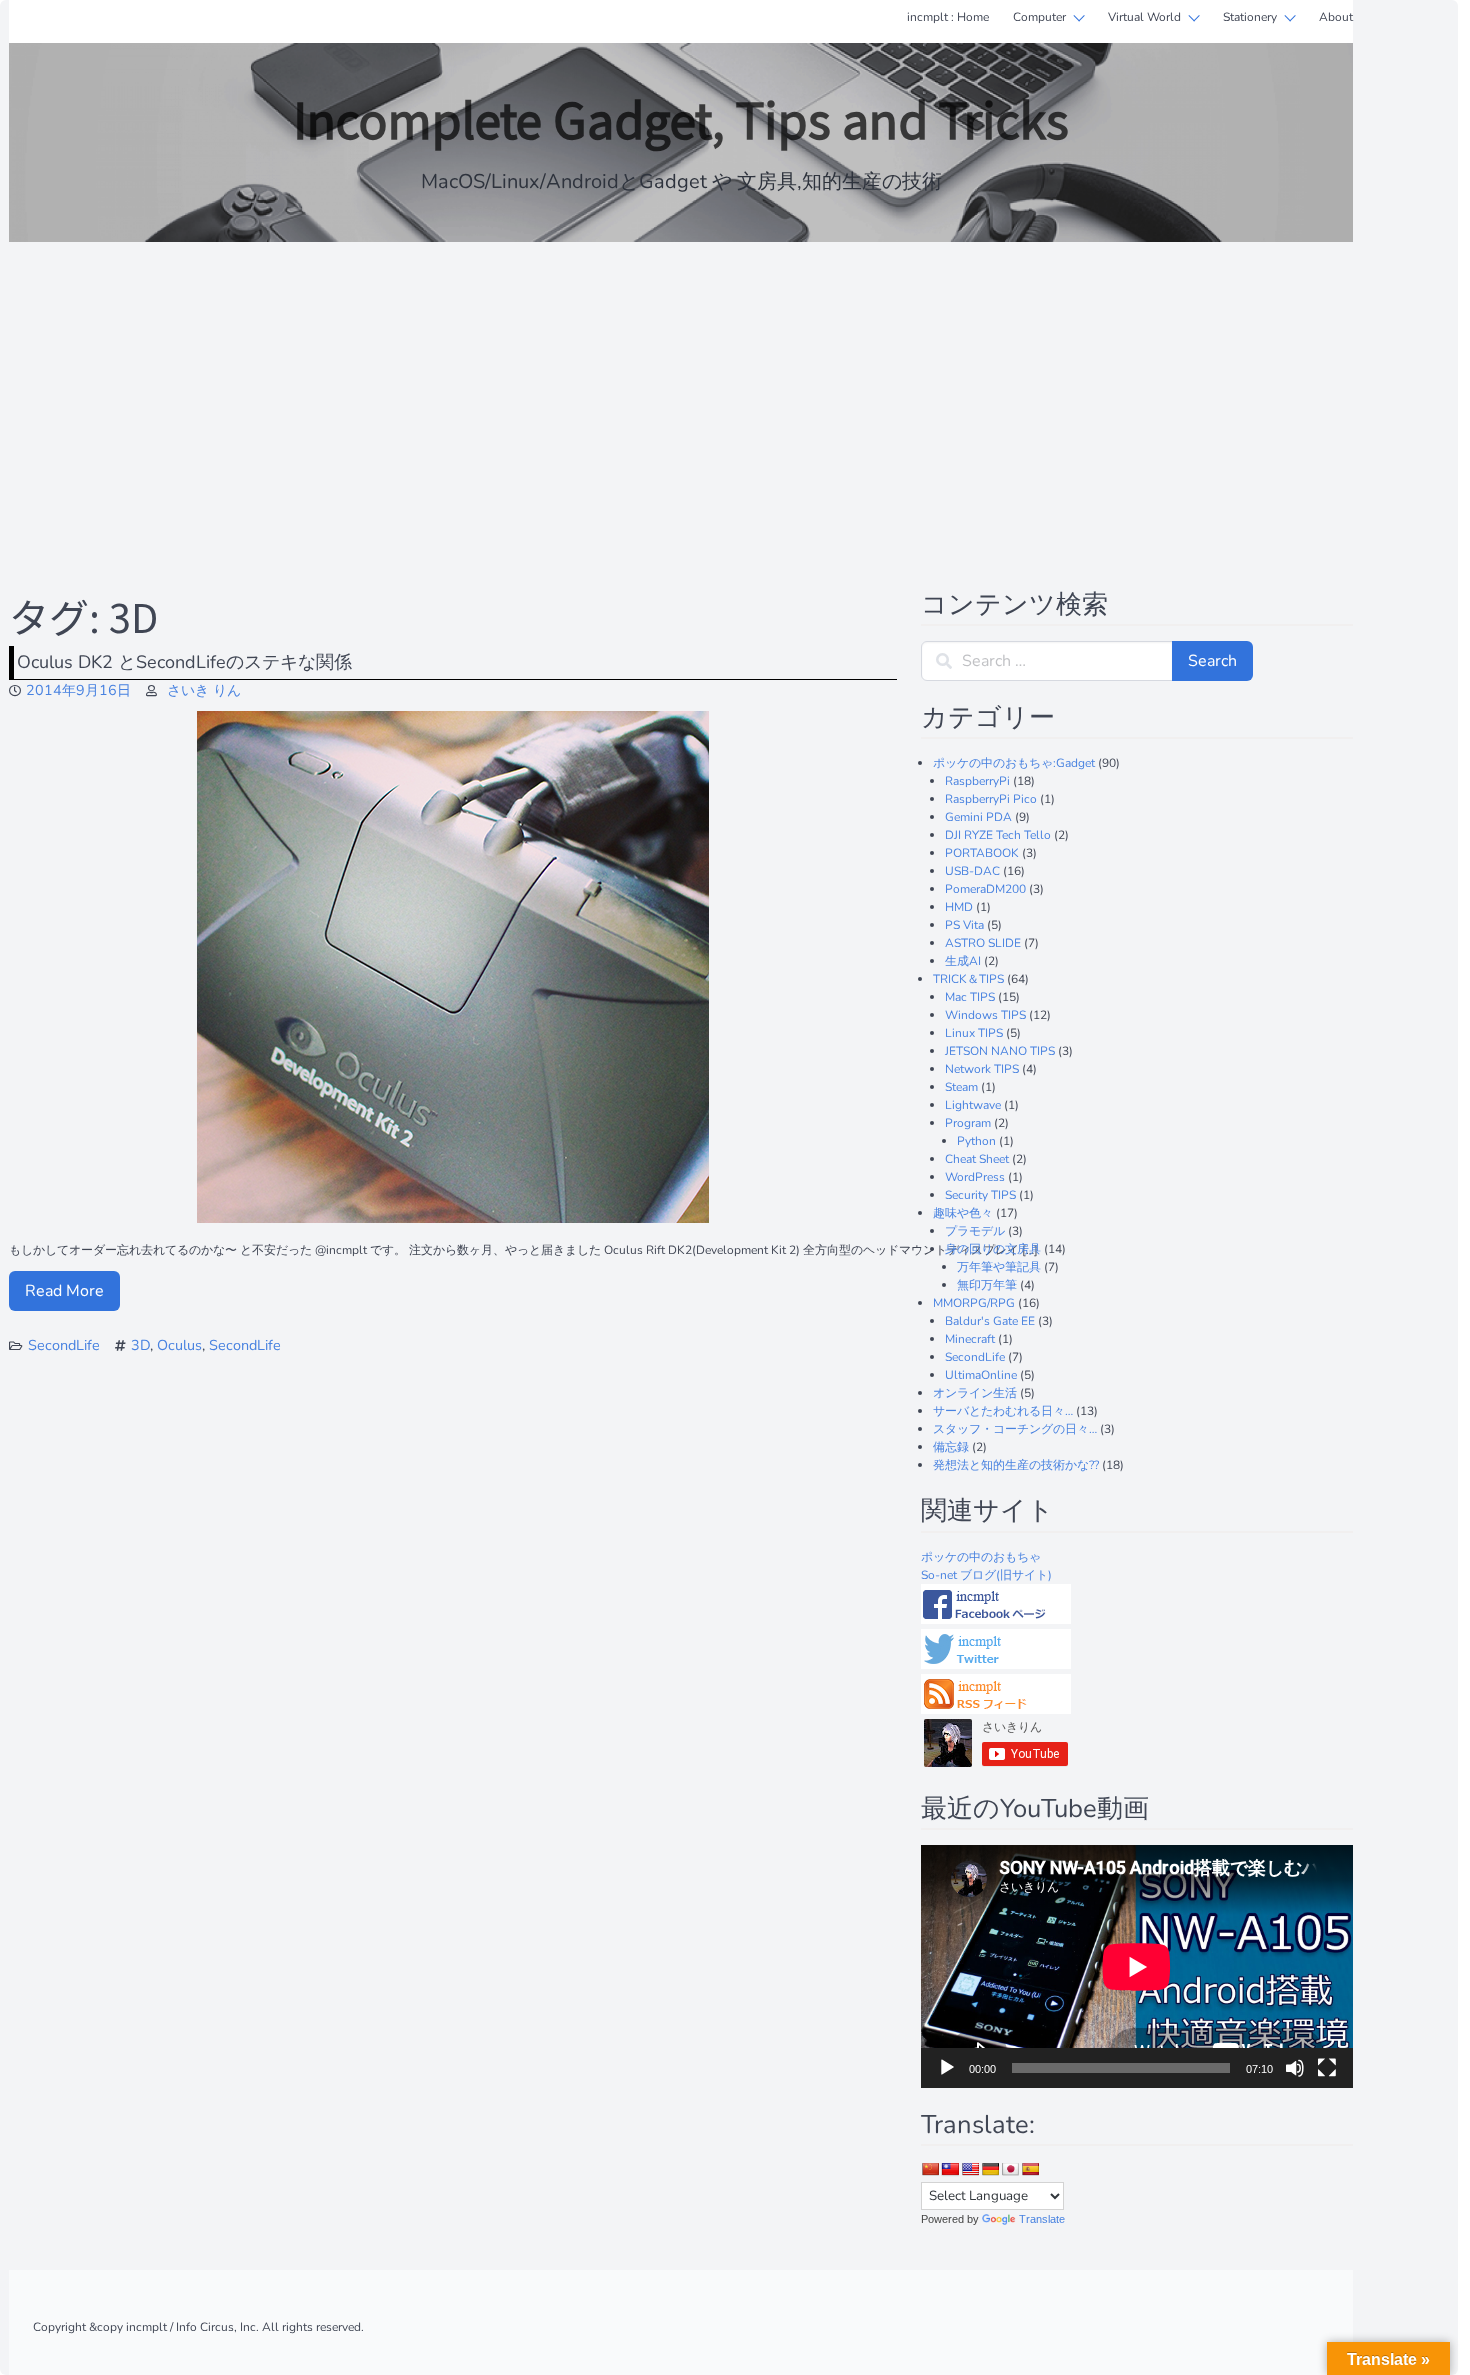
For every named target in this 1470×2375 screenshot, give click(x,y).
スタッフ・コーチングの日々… (1015, 1429)
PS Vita (964, 925)
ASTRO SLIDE (983, 943)
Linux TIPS (974, 1033)
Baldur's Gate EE (990, 1321)
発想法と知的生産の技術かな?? (1016, 1465)
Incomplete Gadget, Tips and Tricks (681, 118)
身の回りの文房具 (993, 1249)
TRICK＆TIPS (968, 979)
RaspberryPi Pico (991, 799)
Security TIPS (980, 1195)
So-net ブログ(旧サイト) (986, 1575)
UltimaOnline (981, 1375)
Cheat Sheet (977, 1159)
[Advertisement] (681, 402)
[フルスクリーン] (1327, 2068)
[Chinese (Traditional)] (950, 2169)
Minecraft (970, 1339)
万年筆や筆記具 (999, 1267)
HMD (959, 907)
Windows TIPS (985, 1015)
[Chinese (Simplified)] (930, 2169)
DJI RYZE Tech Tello (998, 835)
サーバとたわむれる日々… (1003, 1411)
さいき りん (204, 690)
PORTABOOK (982, 853)
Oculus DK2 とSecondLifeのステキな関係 (184, 662)
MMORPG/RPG (974, 1303)
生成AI (963, 961)
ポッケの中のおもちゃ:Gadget (1014, 763)
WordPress (975, 1177)
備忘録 (951, 1447)
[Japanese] (1010, 2169)
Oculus (179, 1345)
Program (968, 1123)
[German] (990, 2169)
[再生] (947, 2068)
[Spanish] (1030, 2169)
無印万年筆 (987, 1285)
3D (140, 1345)
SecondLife (64, 1345)
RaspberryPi (977, 781)
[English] (970, 2169)
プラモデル (975, 1231)
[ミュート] (1295, 2068)
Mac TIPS (970, 997)
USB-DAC (972, 871)
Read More (64, 1291)
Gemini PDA (978, 817)
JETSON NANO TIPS (1000, 1051)
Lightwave (973, 1105)
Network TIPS (982, 1069)
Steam (961, 1087)
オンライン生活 (975, 1393)
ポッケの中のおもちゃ (981, 1557)
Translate (1042, 2219)
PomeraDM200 (985, 889)
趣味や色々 (963, 1213)
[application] (1137, 1966)
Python (976, 1141)
